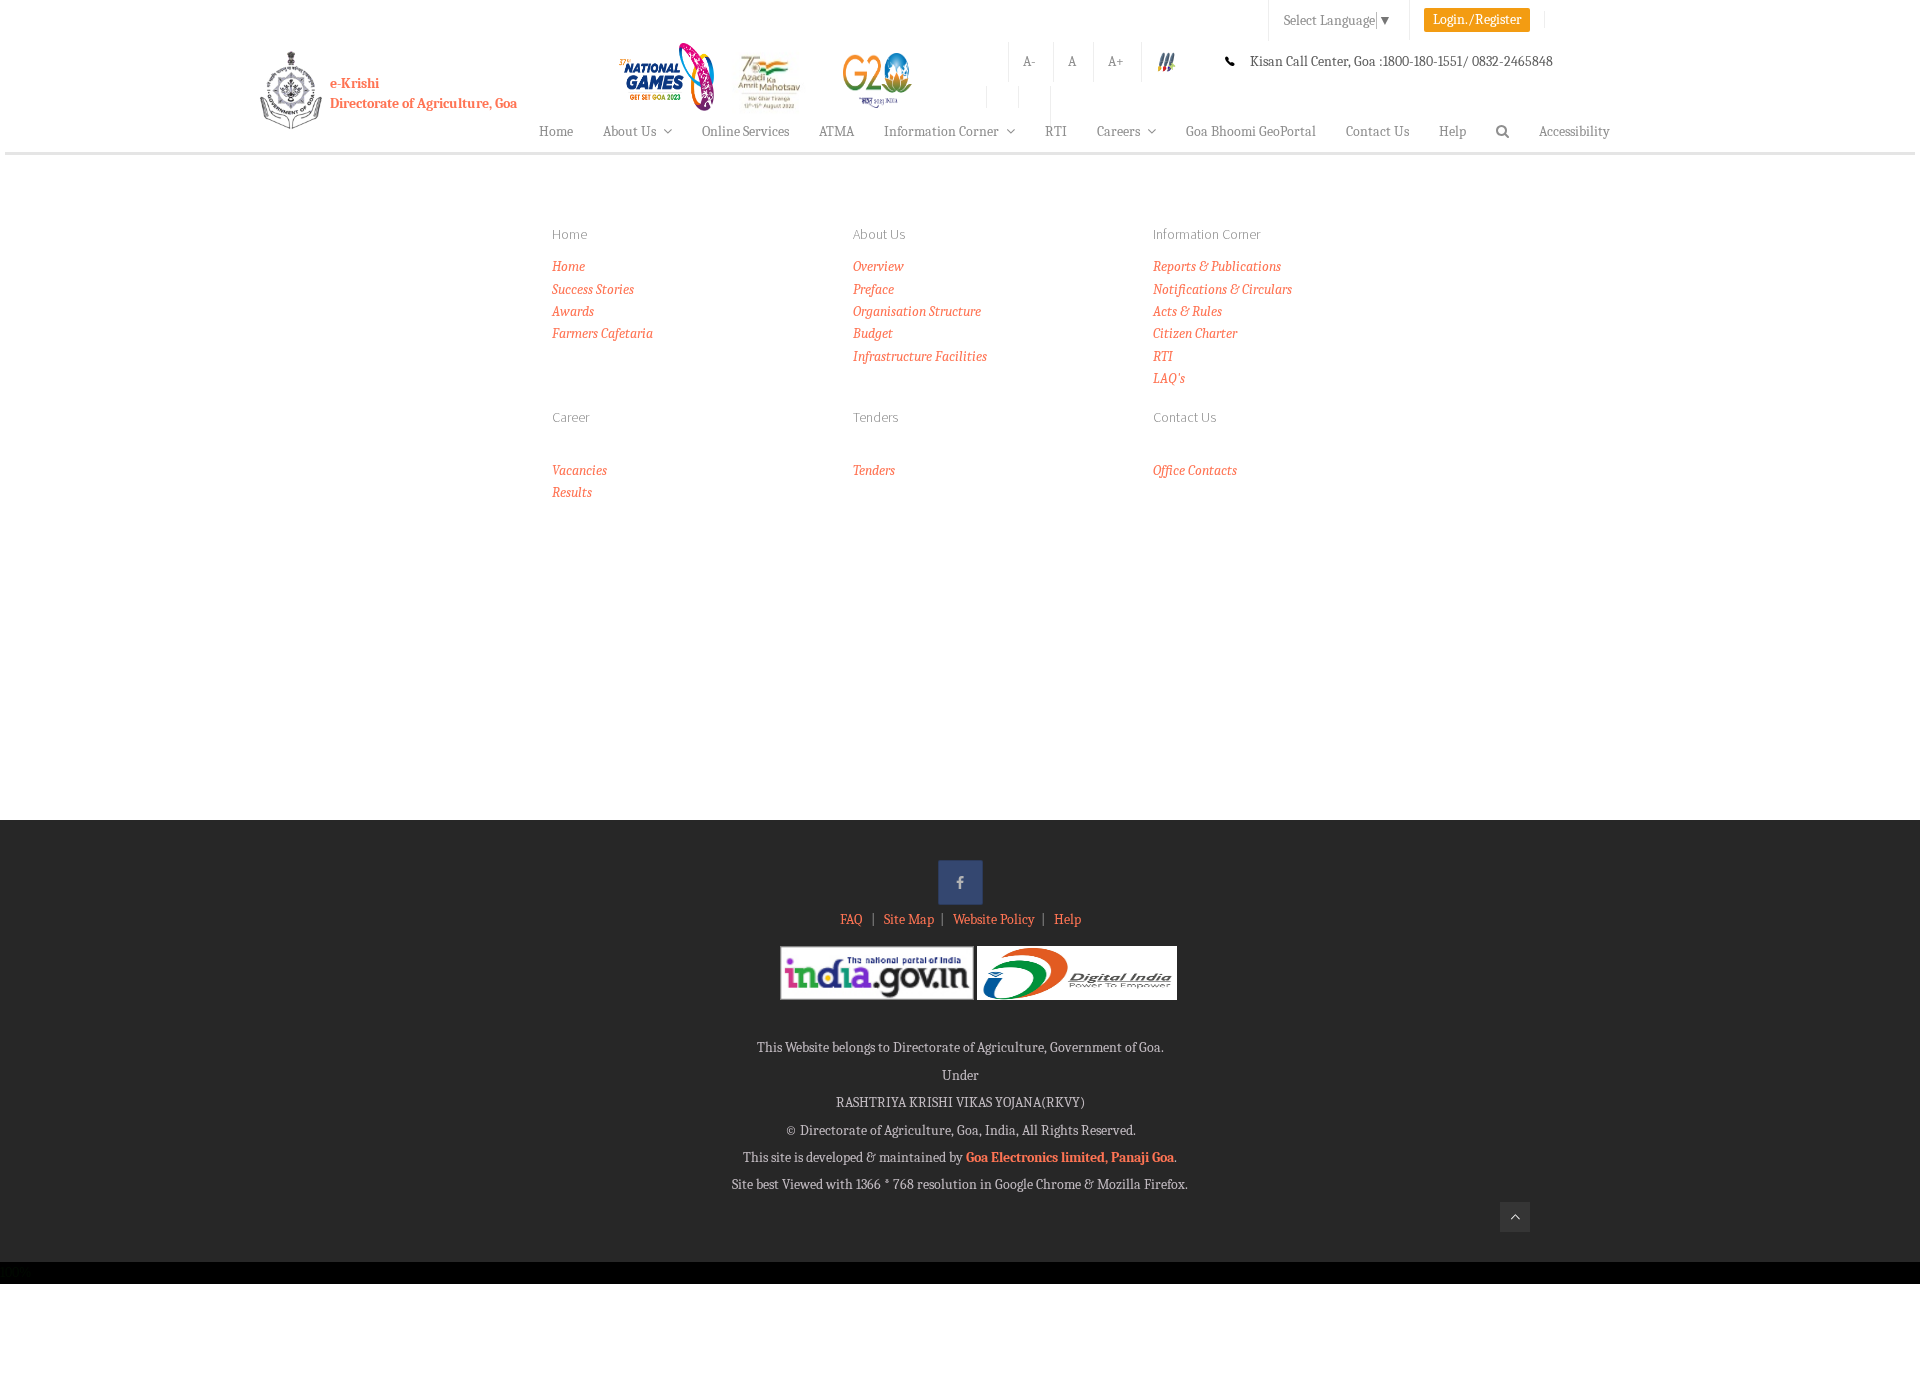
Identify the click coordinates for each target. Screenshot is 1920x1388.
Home (556, 131)
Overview (878, 266)
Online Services (745, 131)
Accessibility (1574, 131)
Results (572, 492)
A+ (1116, 61)
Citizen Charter (1195, 333)
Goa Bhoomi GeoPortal (1251, 131)
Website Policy (994, 919)
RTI (1056, 131)
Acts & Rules (1187, 311)
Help (1452, 131)
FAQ (852, 919)
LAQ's (1169, 378)
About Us (629, 131)
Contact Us (1377, 131)
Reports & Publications (1217, 266)
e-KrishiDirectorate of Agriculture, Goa (423, 93)
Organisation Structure (917, 311)
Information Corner (941, 131)
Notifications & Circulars (1222, 289)
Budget (873, 333)
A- (1029, 61)
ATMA (836, 131)
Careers (1118, 131)
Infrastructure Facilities (920, 356)
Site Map (909, 919)
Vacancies (579, 470)
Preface (873, 289)
